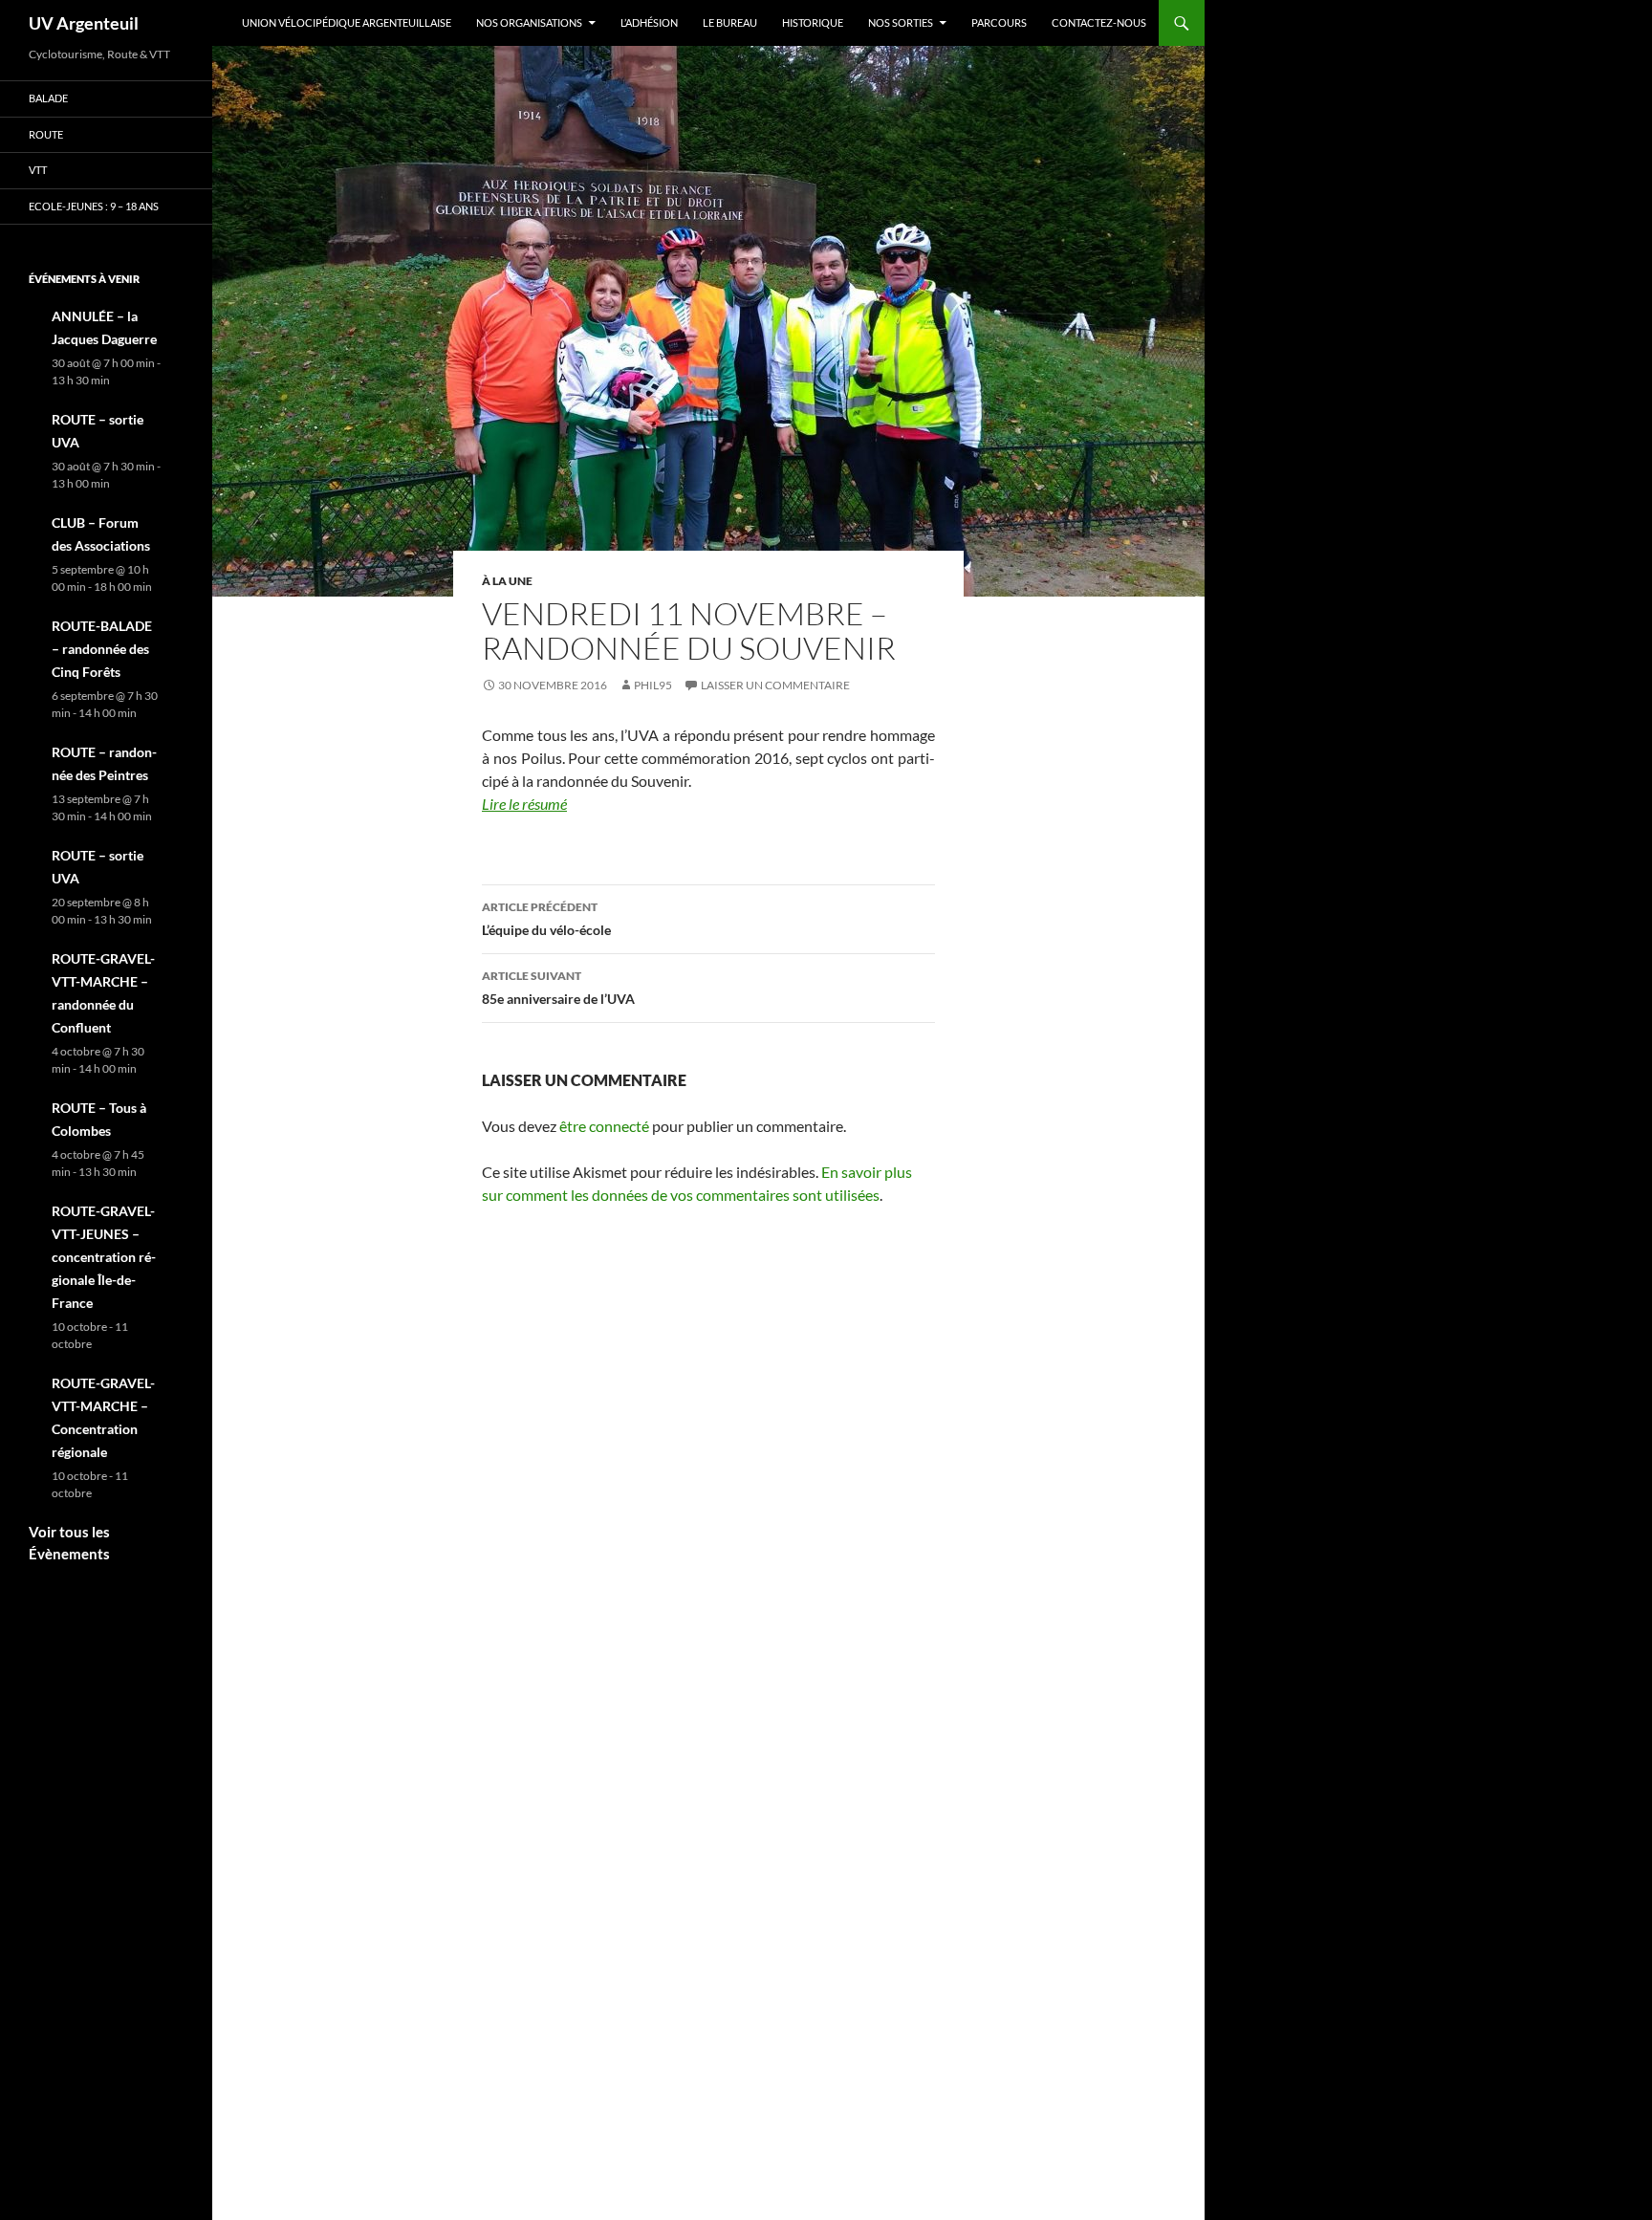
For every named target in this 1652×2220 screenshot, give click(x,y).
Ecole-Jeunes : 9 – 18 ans (94, 206)
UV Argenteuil (84, 23)
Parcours (999, 22)
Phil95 (653, 685)
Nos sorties (901, 22)
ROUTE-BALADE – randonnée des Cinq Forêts (102, 649)
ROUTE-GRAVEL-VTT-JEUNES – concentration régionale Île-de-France (104, 1257)
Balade (48, 98)
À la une (507, 581)
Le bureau (730, 22)
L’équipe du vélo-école (546, 919)
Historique (813, 22)
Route (46, 134)
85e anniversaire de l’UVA (558, 988)
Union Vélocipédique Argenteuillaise (347, 22)
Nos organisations (529, 22)
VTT (38, 170)
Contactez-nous (1099, 22)
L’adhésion (649, 22)
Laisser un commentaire (775, 685)
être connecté (604, 1126)
